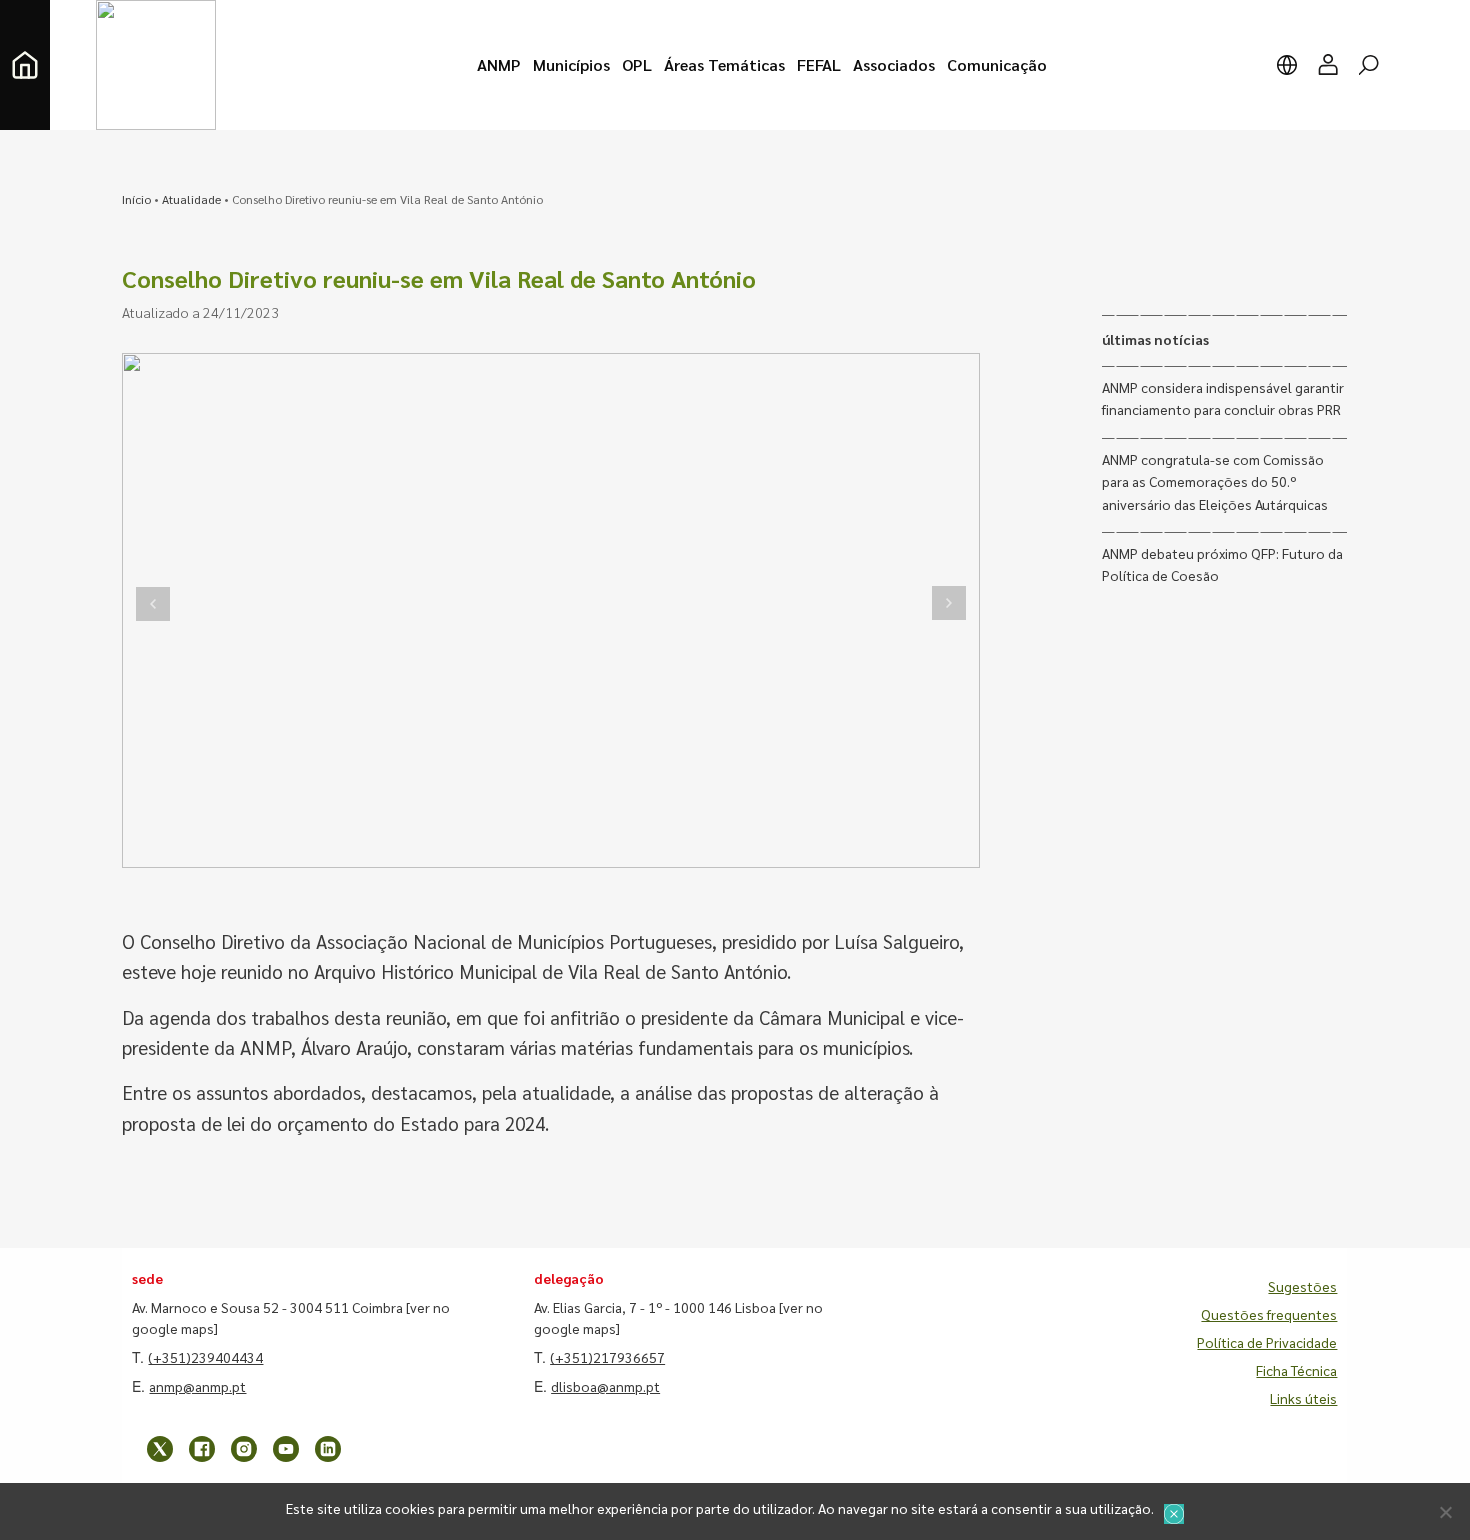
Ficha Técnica (1296, 1370)
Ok (1174, 1514)
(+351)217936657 (607, 1357)
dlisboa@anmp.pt (605, 1386)
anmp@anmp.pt (197, 1386)
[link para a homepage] (25, 65)
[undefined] (153, 603)
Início (136, 199)
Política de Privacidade (1267, 1342)
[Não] (1445, 1512)
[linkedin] (328, 1449)
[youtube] (286, 1449)
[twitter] (160, 1449)
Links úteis (1303, 1398)
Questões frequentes (1269, 1314)
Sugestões (1302, 1286)
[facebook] (202, 1449)
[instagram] (244, 1449)
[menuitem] (499, 65)
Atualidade (191, 199)
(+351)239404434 (205, 1357)
